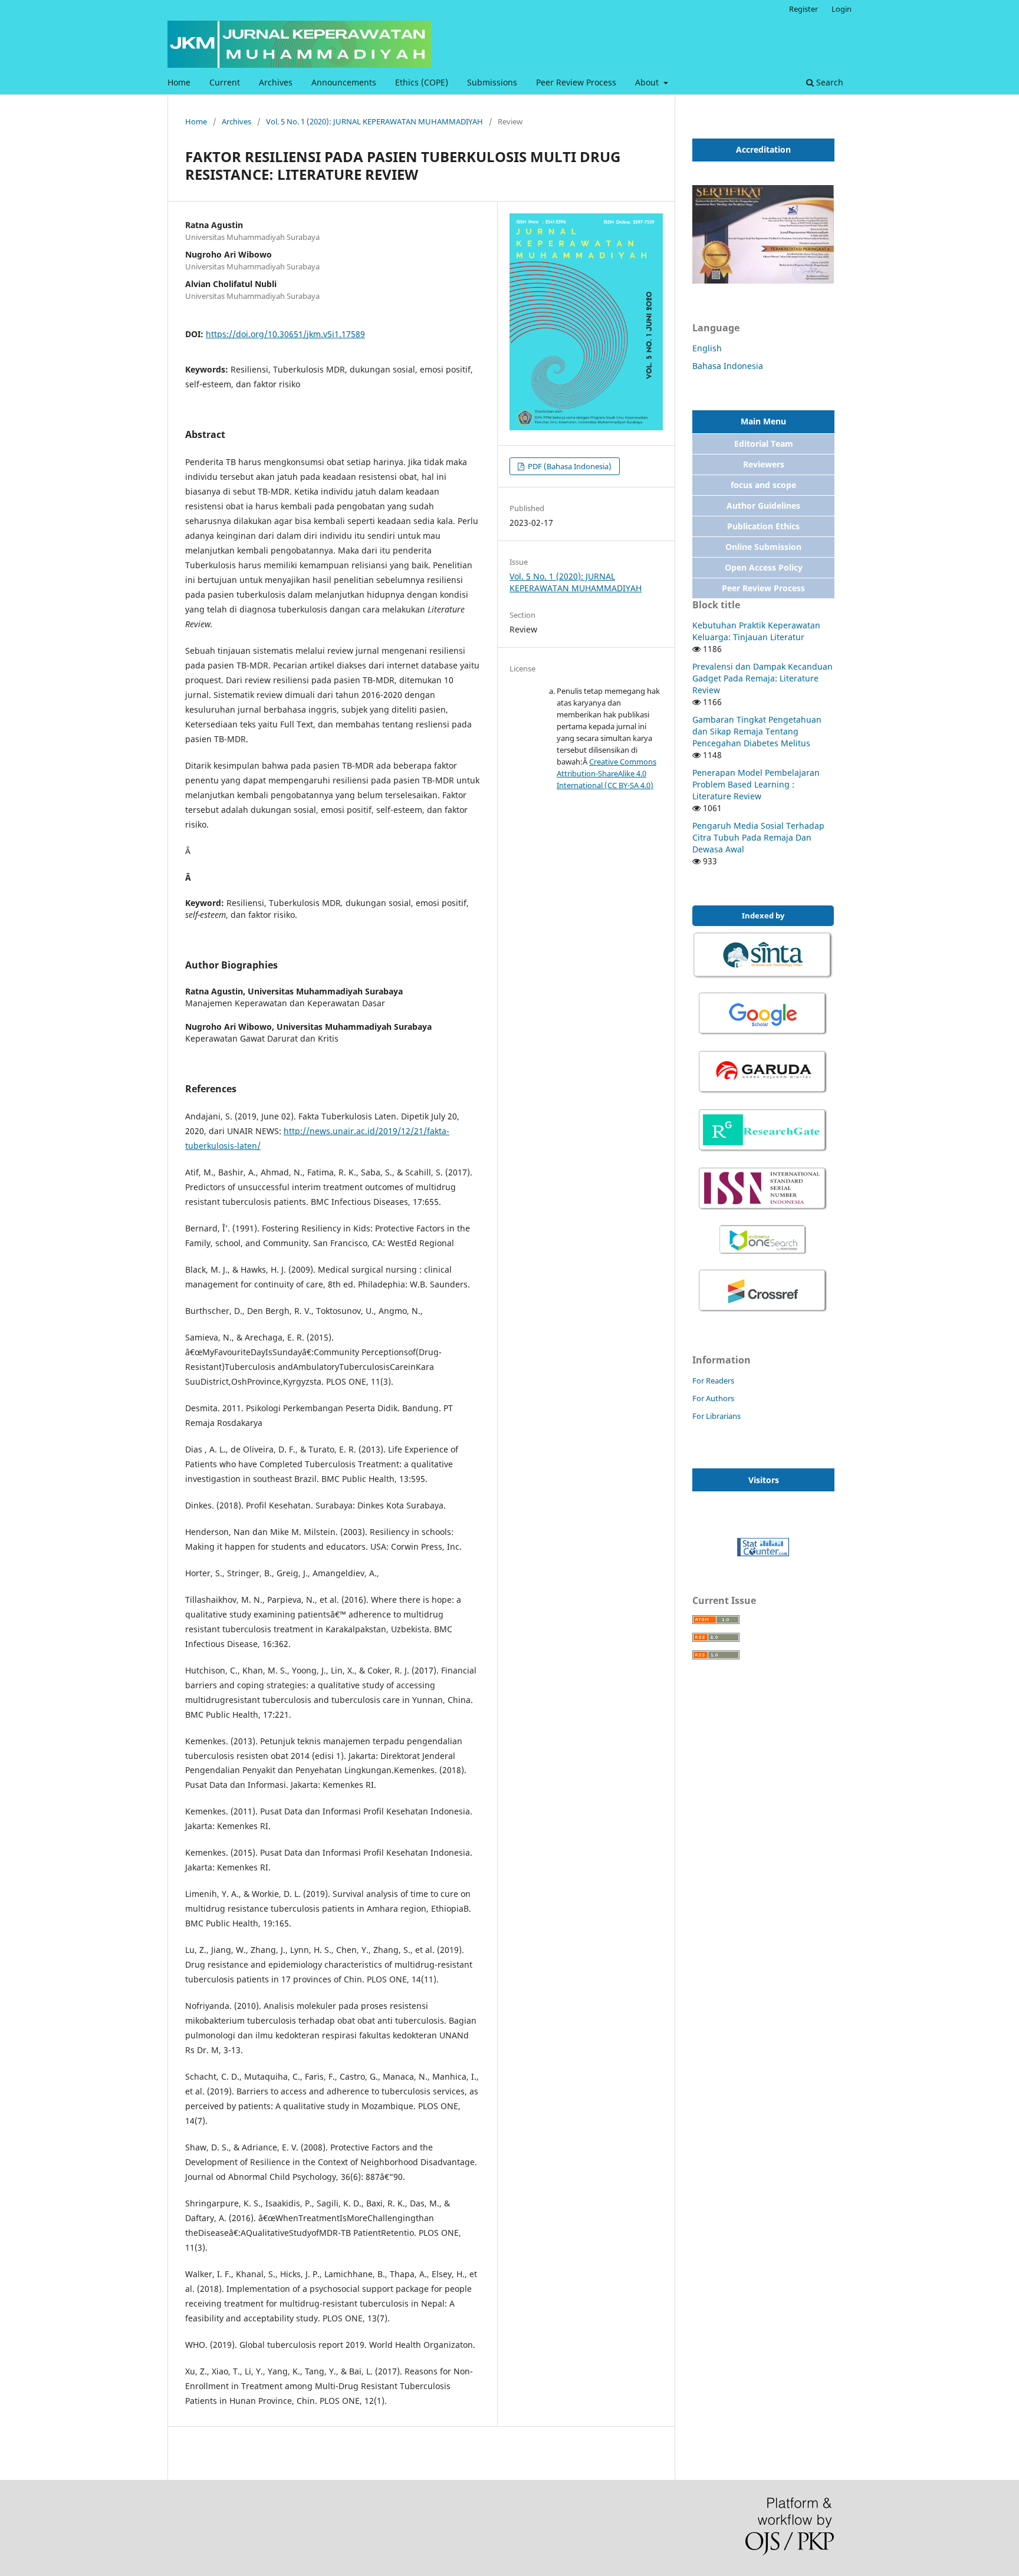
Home (179, 82)
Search (829, 82)
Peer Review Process (576, 82)
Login (842, 9)
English (707, 348)
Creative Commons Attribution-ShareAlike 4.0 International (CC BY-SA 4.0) (607, 773)
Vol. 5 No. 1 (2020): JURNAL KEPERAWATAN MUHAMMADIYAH (374, 121)
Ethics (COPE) (422, 82)
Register (803, 9)
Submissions (492, 82)
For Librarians (716, 1416)
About (648, 82)
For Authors (713, 1398)
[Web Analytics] (763, 1553)
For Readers (713, 1381)
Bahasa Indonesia (728, 366)
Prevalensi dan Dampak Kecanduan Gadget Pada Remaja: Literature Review (762, 678)
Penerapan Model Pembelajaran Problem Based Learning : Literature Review (756, 784)
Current (225, 82)
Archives (276, 82)
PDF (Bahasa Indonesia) (569, 466)
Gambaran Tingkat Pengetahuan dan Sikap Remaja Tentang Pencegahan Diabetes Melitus (757, 731)
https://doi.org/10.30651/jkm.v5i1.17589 (285, 334)
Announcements (344, 82)
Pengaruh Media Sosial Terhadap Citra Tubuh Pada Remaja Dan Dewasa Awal (758, 837)
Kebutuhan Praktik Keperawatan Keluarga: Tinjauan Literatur (756, 631)
